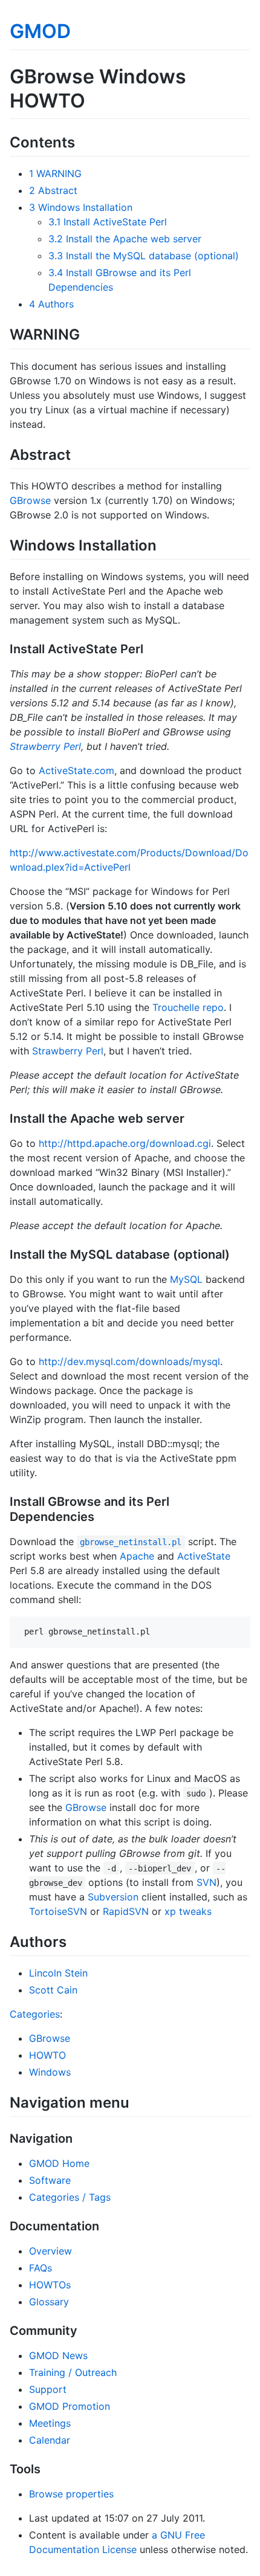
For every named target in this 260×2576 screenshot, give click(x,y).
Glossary (49, 2302)
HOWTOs (50, 2285)
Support (48, 2389)
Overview (50, 2251)
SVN (206, 1882)
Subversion (113, 1897)
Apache (137, 1556)
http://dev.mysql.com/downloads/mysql (129, 1361)
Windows (50, 2072)
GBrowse (30, 500)
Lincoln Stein (58, 1973)
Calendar (50, 2440)
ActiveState (204, 1556)
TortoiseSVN (58, 1911)
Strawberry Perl (45, 746)
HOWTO (47, 2055)
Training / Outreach (73, 2372)
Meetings (50, 2423)
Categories (35, 2014)
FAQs (41, 2268)
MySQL (186, 1279)
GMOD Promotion (70, 2406)
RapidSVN (126, 1911)
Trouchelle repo (188, 1007)
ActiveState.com (76, 770)
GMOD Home (59, 2163)
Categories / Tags (70, 2197)
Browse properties (71, 2494)
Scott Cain (53, 1990)
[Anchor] (82, 141)
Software (50, 2180)
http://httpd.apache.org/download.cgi (125, 1143)
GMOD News (58, 2355)
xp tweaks (188, 1911)
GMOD (40, 31)
